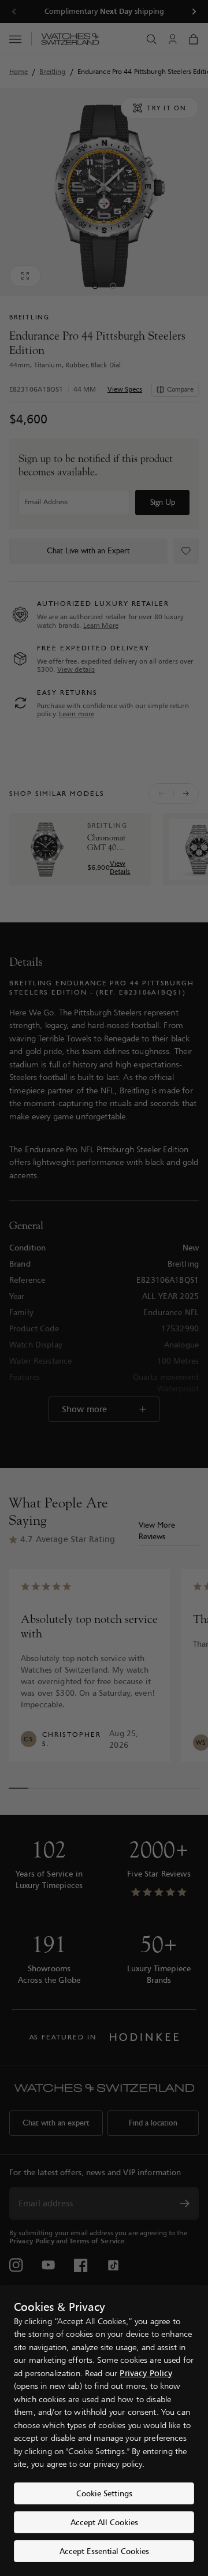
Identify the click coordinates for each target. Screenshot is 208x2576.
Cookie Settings (104, 2493)
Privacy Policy (146, 2373)
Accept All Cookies (104, 2522)
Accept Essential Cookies (104, 2551)
